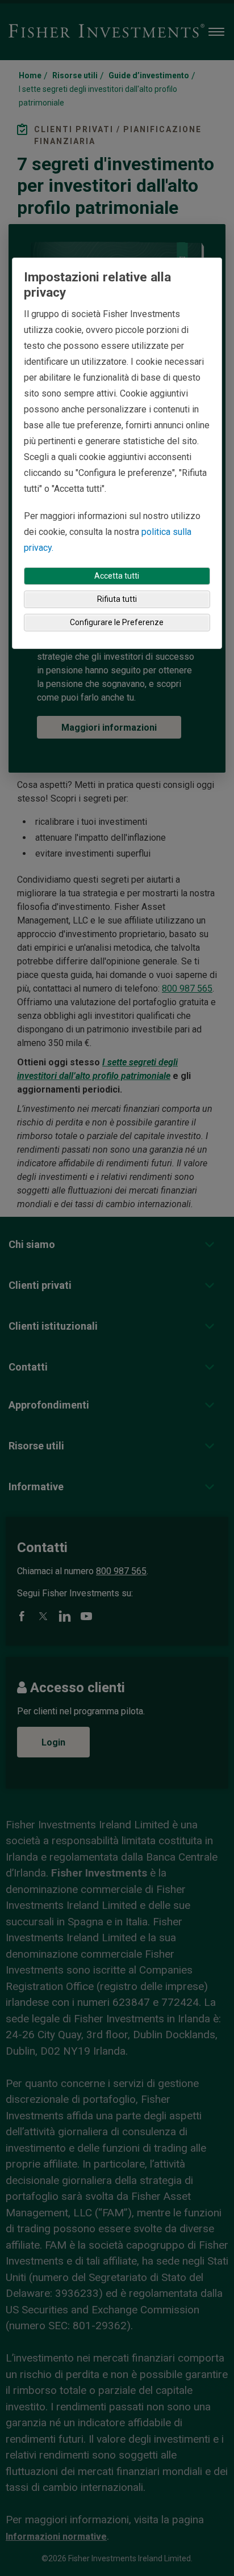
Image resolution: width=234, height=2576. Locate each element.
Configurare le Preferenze (117, 622)
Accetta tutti (117, 576)
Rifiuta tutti (117, 599)
